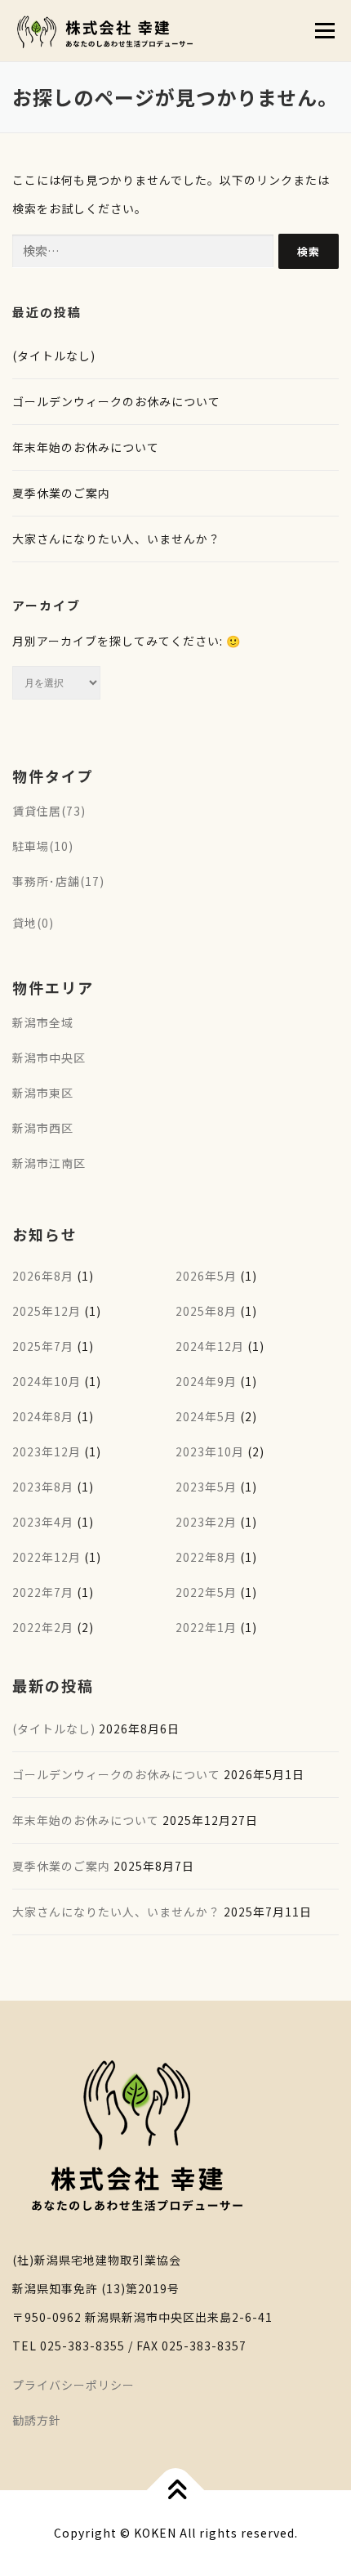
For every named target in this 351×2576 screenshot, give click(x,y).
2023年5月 (206, 1487)
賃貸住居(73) (49, 811)
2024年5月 (206, 1416)
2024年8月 (43, 1416)
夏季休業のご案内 (61, 493)
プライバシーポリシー (73, 2385)
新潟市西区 (43, 1128)
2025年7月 (43, 1346)
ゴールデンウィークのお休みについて (116, 401)
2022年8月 (206, 1557)
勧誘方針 (37, 2420)
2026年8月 (43, 1276)
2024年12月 (210, 1346)
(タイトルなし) (54, 356)
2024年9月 (206, 1381)
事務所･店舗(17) (58, 881)
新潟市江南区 (49, 1163)
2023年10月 (210, 1451)
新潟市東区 (43, 1093)
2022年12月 (47, 1557)
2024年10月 (47, 1381)
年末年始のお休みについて (86, 447)
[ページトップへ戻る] (176, 2491)
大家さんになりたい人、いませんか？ (116, 539)
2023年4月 (43, 1522)
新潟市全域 (43, 1022)
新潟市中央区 (49, 1058)
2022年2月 (43, 1627)
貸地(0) (33, 923)
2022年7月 (43, 1592)
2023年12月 (47, 1451)
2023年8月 (43, 1487)
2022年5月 (206, 1592)
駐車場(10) (43, 846)
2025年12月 (47, 1311)
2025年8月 (206, 1311)
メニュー (324, 30)
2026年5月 (206, 1276)
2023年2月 (206, 1522)
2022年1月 (206, 1627)
